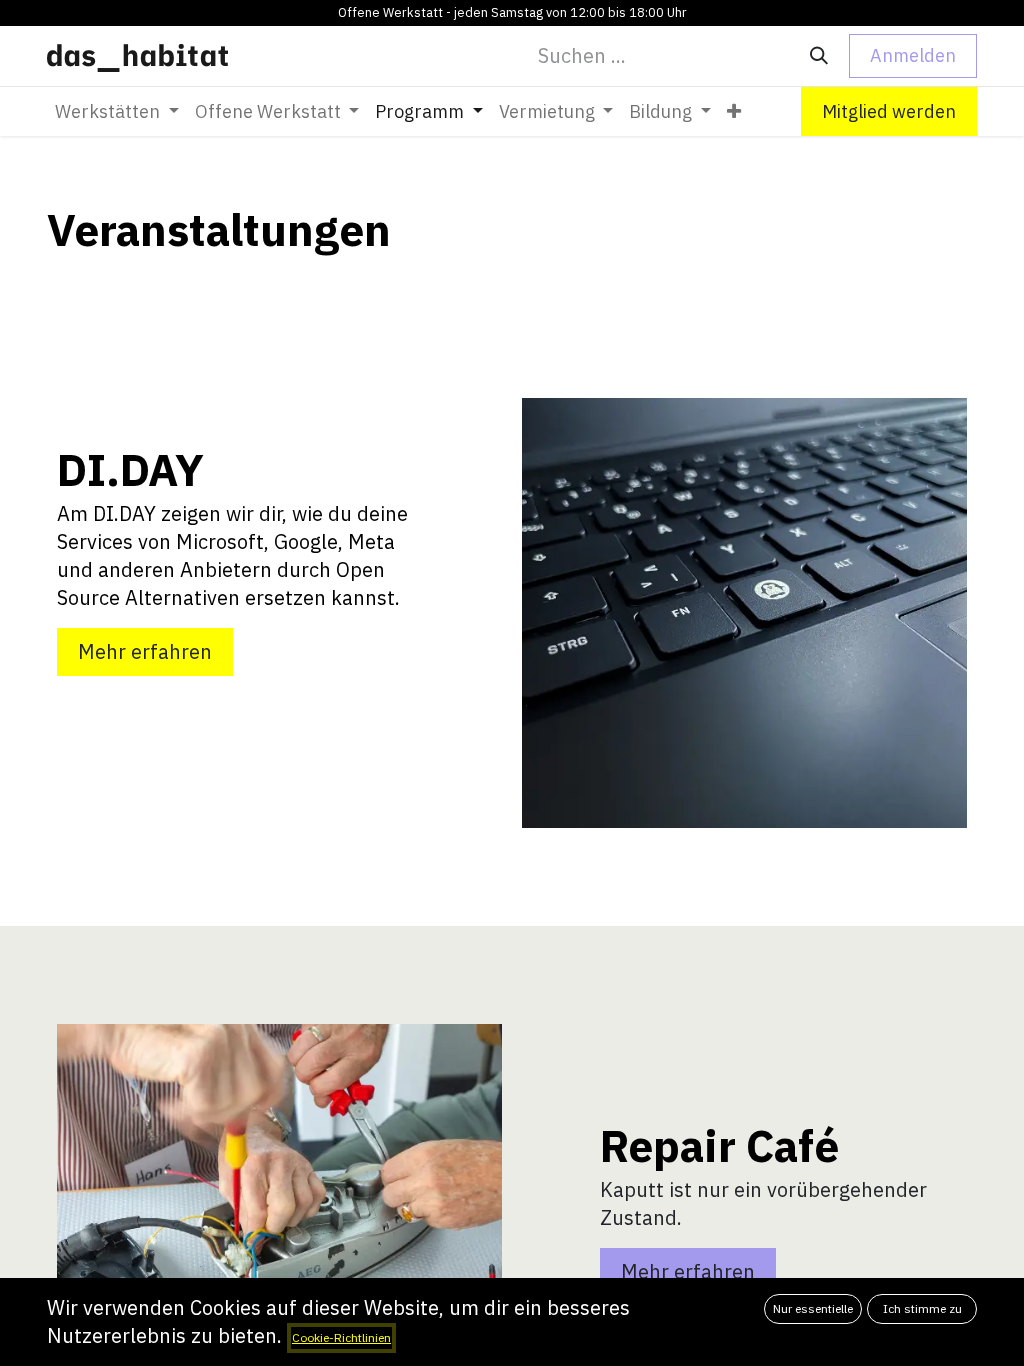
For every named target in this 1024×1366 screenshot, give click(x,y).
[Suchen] (819, 56)
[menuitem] (117, 111)
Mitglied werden (889, 111)
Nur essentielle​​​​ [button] (813, 1308)
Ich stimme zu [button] (922, 1308)
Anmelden (913, 55)
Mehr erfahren (145, 651)
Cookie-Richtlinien (341, 1337)
